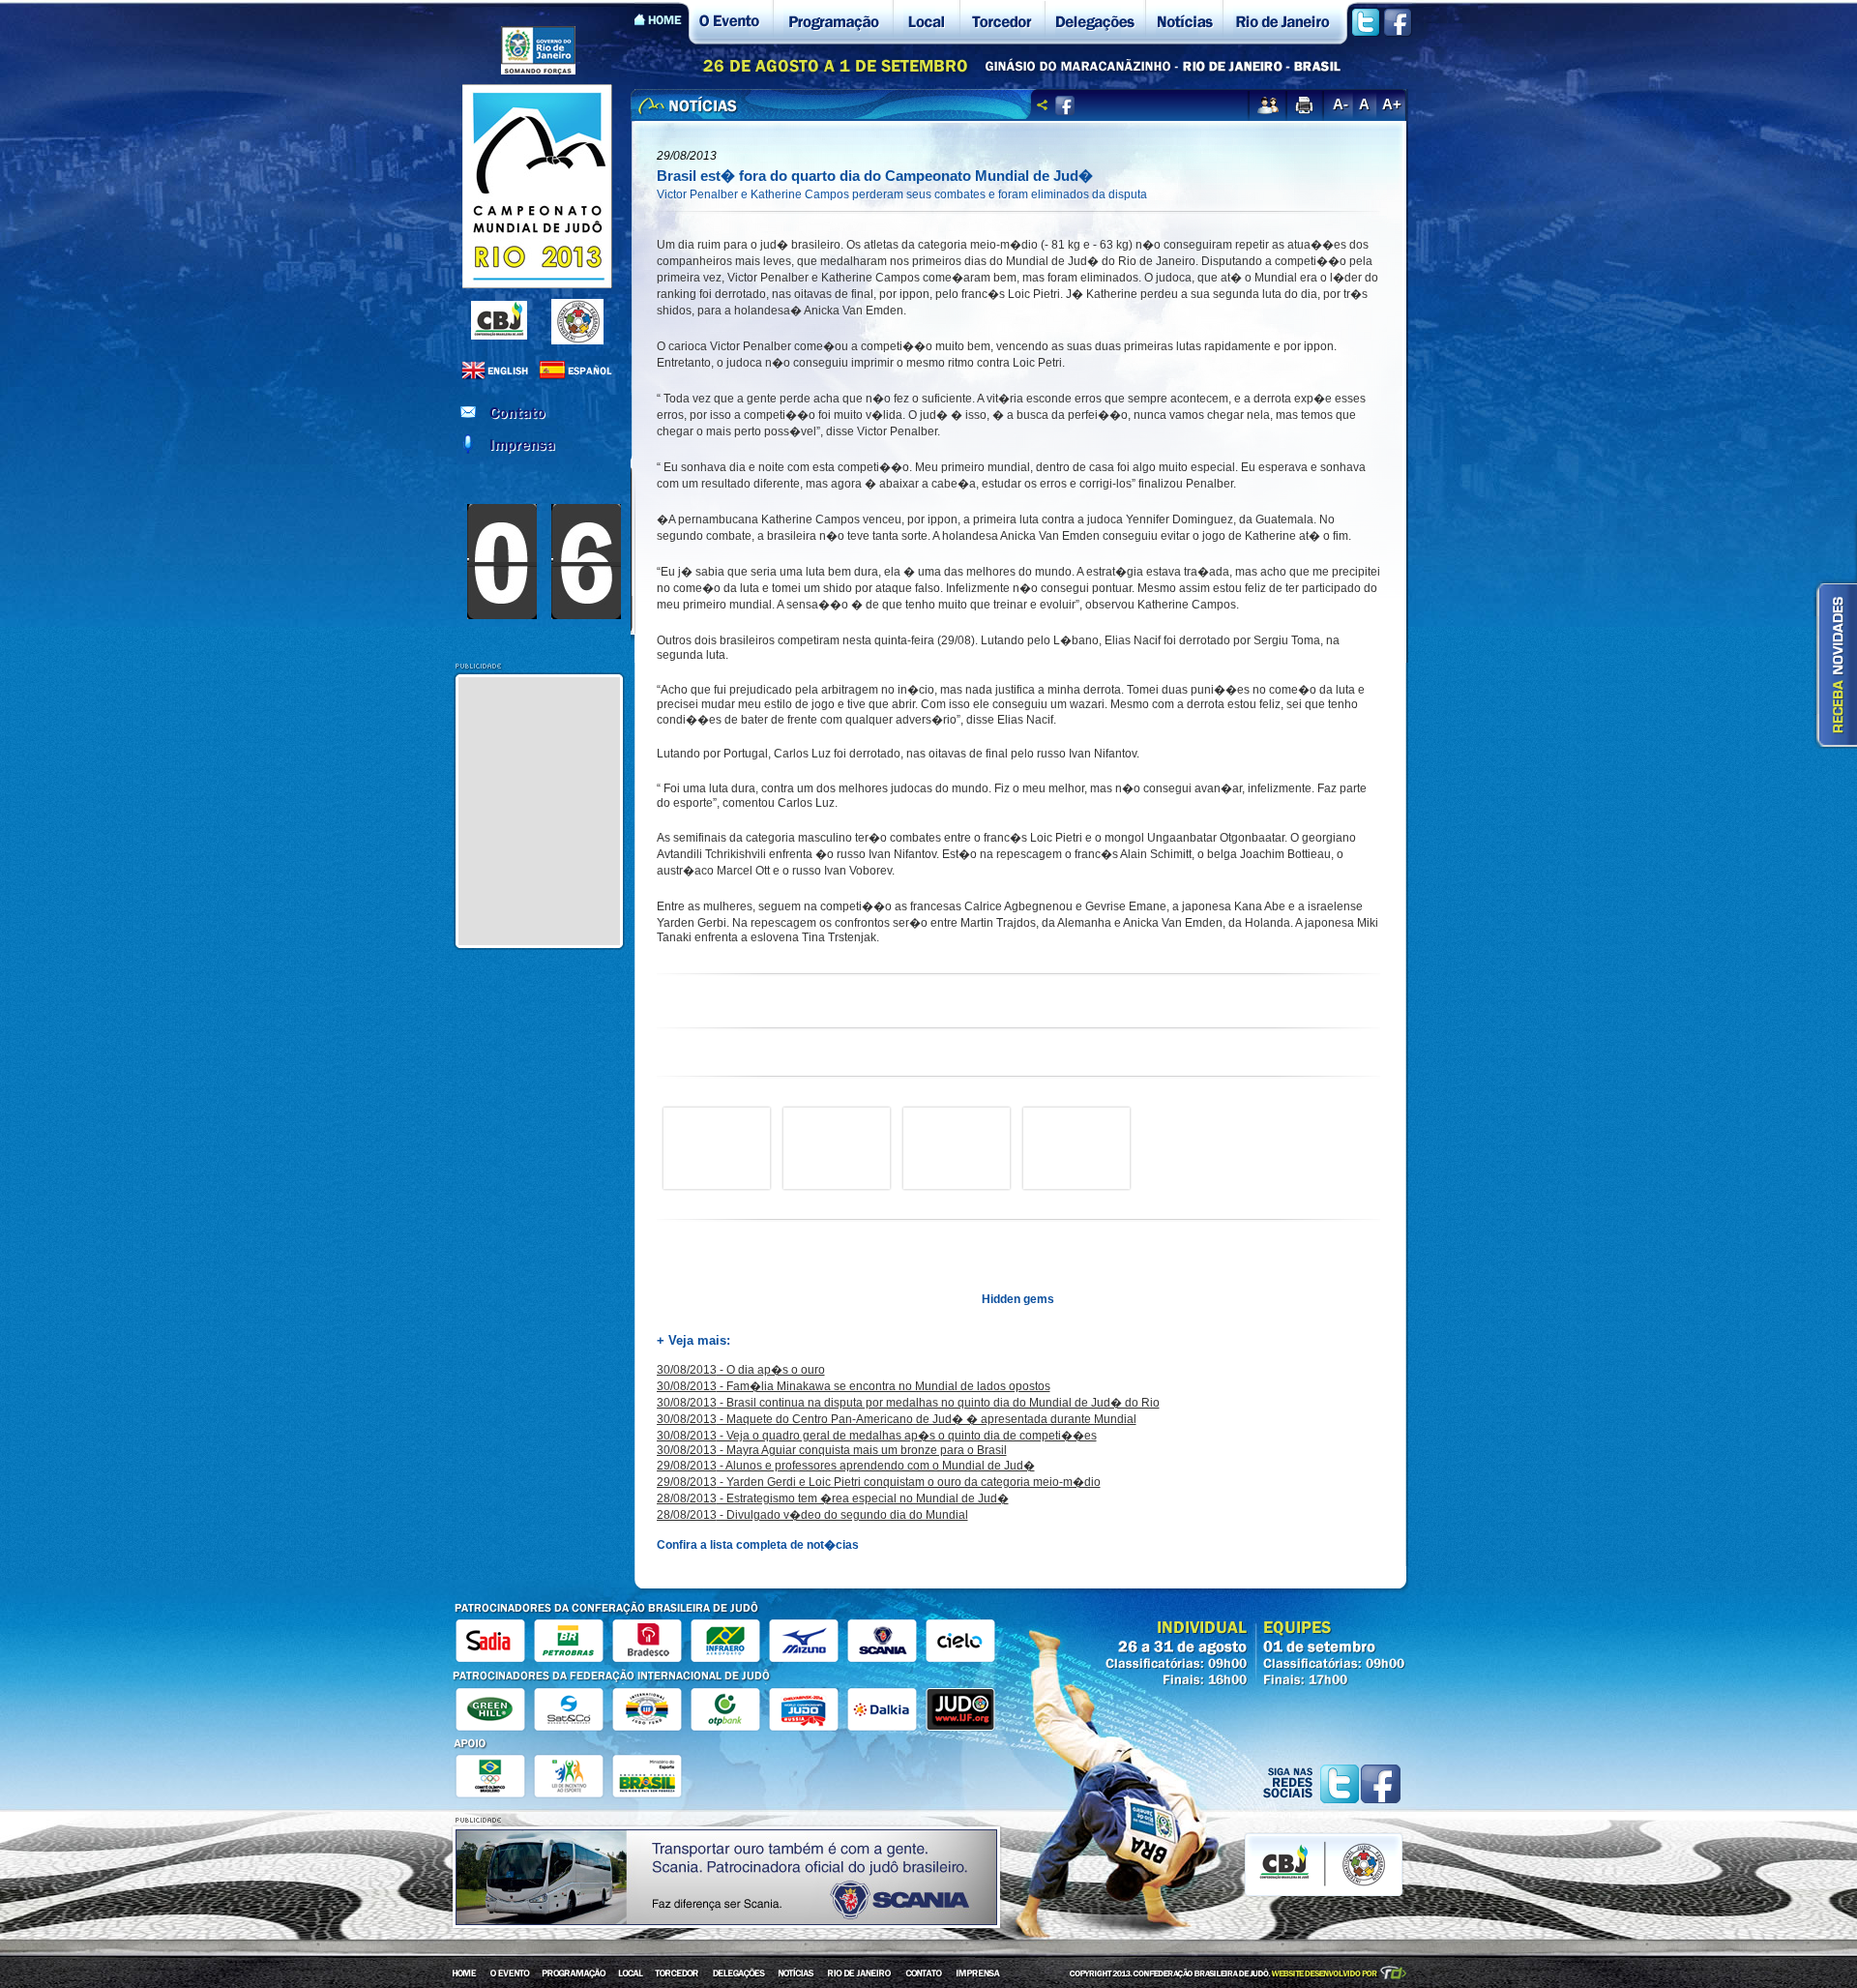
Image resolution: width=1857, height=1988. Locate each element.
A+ (1392, 104)
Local (926, 22)
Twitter (1366, 22)
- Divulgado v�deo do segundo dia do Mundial (812, 1515)
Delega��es (1095, 22)
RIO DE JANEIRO (860, 1977)
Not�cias (1184, 22)
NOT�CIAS (797, 1977)
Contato (542, 413)
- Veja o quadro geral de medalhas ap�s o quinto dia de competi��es (877, 1436)
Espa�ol (577, 371)
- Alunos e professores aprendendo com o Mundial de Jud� (846, 1466)
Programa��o (833, 22)
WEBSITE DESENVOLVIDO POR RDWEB (1340, 1973)
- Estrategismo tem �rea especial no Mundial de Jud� (833, 1498)
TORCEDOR (678, 1977)
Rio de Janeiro (1286, 22)
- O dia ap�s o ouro (741, 1370)
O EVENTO (510, 1977)
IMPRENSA (976, 1977)
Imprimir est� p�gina (1304, 105)
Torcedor (1002, 22)
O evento (731, 22)
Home (662, 22)
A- (1341, 104)
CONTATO (923, 1977)
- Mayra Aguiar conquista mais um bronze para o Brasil (832, 1450)
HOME (466, 1977)
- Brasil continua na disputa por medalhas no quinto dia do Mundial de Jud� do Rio (908, 1403)
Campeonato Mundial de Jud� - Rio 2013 (537, 186)
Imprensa (542, 445)
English (500, 371)
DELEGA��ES (739, 1977)
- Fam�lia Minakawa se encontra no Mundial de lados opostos (854, 1386)
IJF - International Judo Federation (577, 322)
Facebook (1397, 22)
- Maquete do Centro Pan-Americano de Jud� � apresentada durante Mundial (897, 1419)
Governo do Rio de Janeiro (538, 50)
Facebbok (1380, 1784)
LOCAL (631, 1977)
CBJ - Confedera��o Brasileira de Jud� (499, 320)
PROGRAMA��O (574, 1977)
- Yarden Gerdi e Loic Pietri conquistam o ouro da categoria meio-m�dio (879, 1482)
